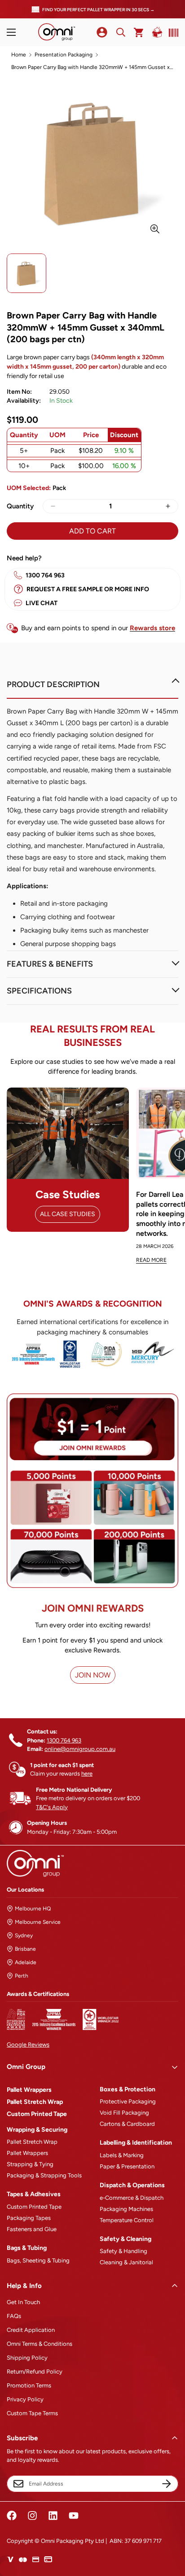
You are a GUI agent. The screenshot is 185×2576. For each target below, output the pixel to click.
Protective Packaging (128, 2101)
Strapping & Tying (30, 2164)
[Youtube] (74, 2516)
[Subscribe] (167, 2484)
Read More (151, 1260)
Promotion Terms (29, 2385)
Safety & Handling (123, 2251)
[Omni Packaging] (57, 32)
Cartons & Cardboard (127, 2124)
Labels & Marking (122, 2155)
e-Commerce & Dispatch (132, 2198)
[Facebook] (12, 2516)
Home (19, 55)
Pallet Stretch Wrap (35, 2102)
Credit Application (31, 2330)
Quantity (20, 506)
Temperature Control (127, 2220)
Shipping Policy (27, 2358)
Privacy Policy (25, 2399)
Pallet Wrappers (29, 2090)
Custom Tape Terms (32, 2413)
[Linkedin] (53, 2516)
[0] (139, 32)
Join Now (93, 1675)
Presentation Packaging (64, 55)
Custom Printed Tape (37, 2114)
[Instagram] (32, 2516)
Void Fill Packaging (124, 2113)
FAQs (14, 2316)
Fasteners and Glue (32, 2229)
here (87, 1774)
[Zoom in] (155, 229)
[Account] (102, 32)
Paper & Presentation (127, 2166)
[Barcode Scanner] (172, 33)
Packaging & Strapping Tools (44, 2175)
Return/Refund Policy (35, 2372)
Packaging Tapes (29, 2218)
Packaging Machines (126, 2209)
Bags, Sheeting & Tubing (38, 2260)
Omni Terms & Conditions (40, 2344)
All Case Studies (68, 1214)
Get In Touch (23, 2302)
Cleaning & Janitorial (126, 2262)
